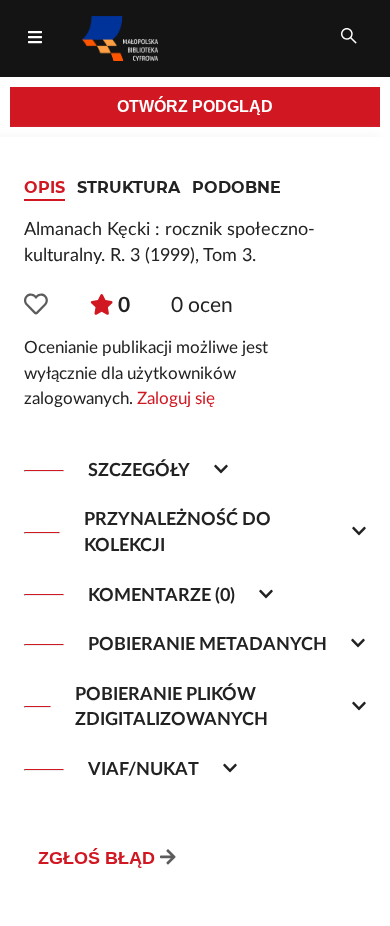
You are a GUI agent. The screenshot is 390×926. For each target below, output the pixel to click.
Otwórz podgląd (195, 106)
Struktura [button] (128, 187)
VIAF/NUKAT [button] (143, 769)
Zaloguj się (176, 399)
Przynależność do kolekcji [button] (177, 532)
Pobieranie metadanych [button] (207, 644)
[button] (36, 306)
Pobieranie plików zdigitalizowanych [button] (171, 707)
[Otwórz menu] (35, 38)
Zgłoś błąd (96, 858)
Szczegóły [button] (139, 470)
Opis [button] (44, 187)
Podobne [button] (236, 187)
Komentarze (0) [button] (161, 595)
